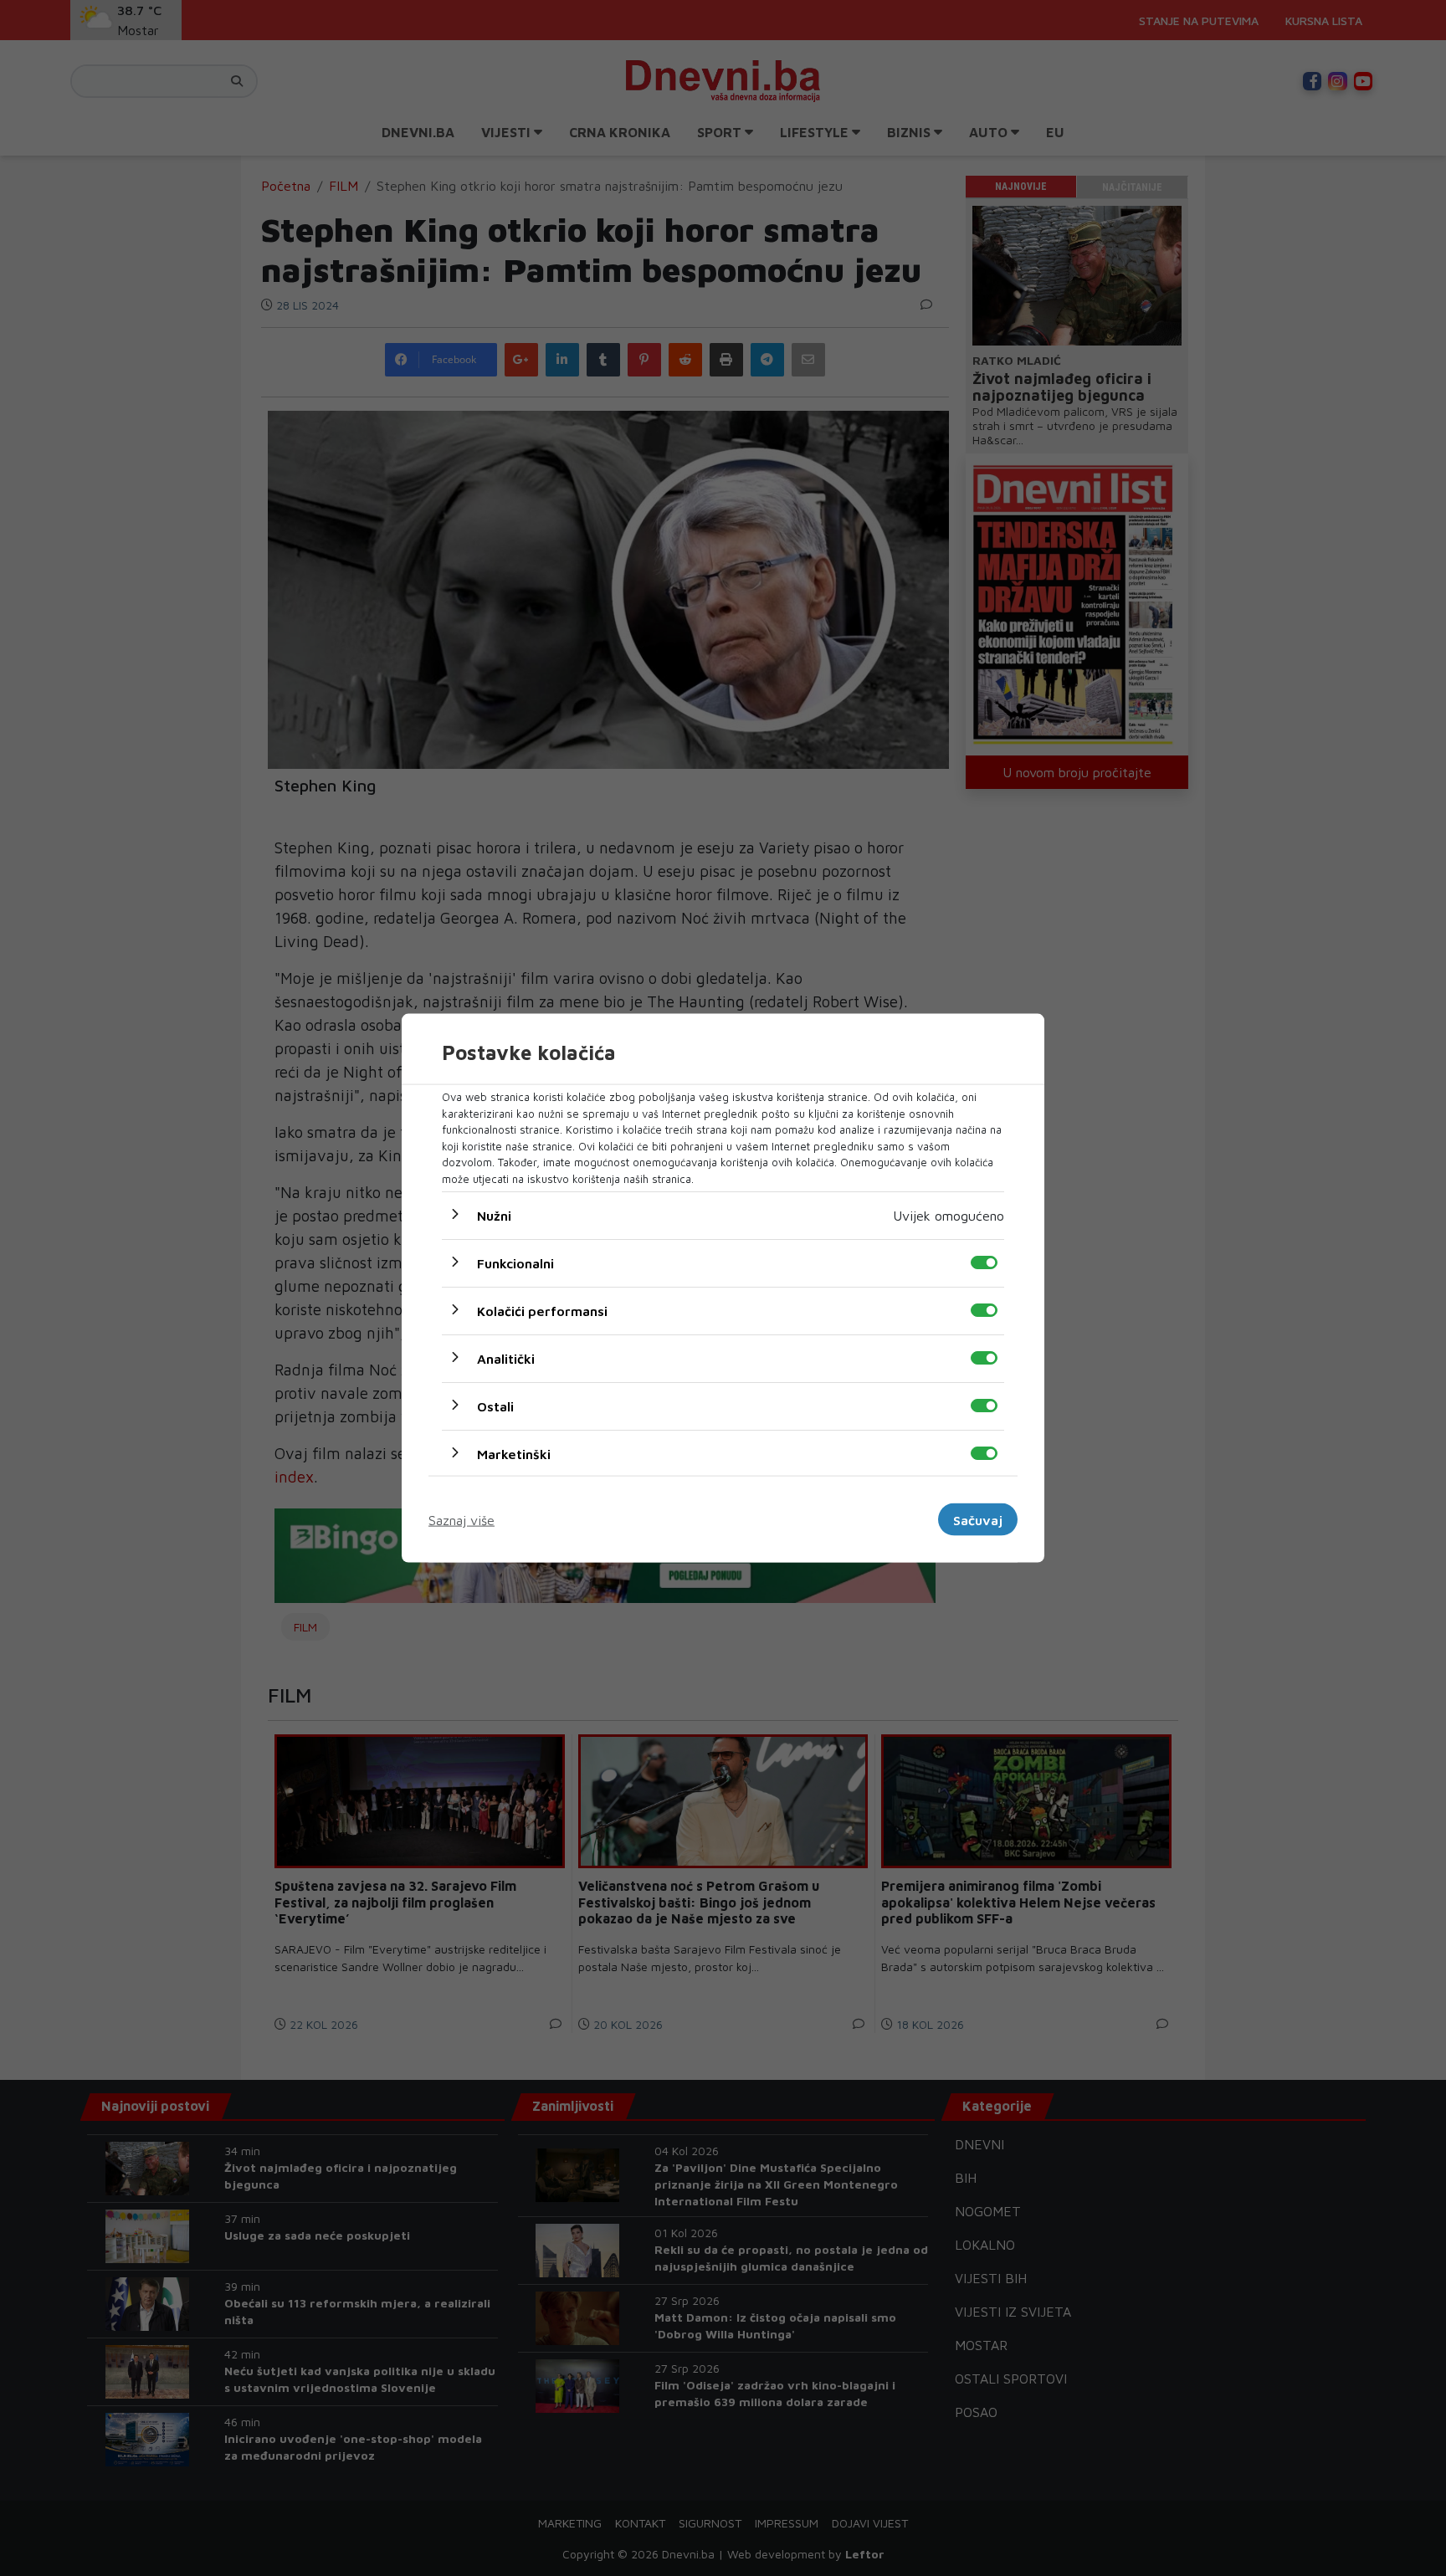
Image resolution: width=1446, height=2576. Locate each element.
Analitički (506, 1359)
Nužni (494, 1216)
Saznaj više (461, 1519)
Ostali (495, 1406)
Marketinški (514, 1454)
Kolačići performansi (542, 1311)
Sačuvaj (978, 1519)
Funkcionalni (515, 1263)
